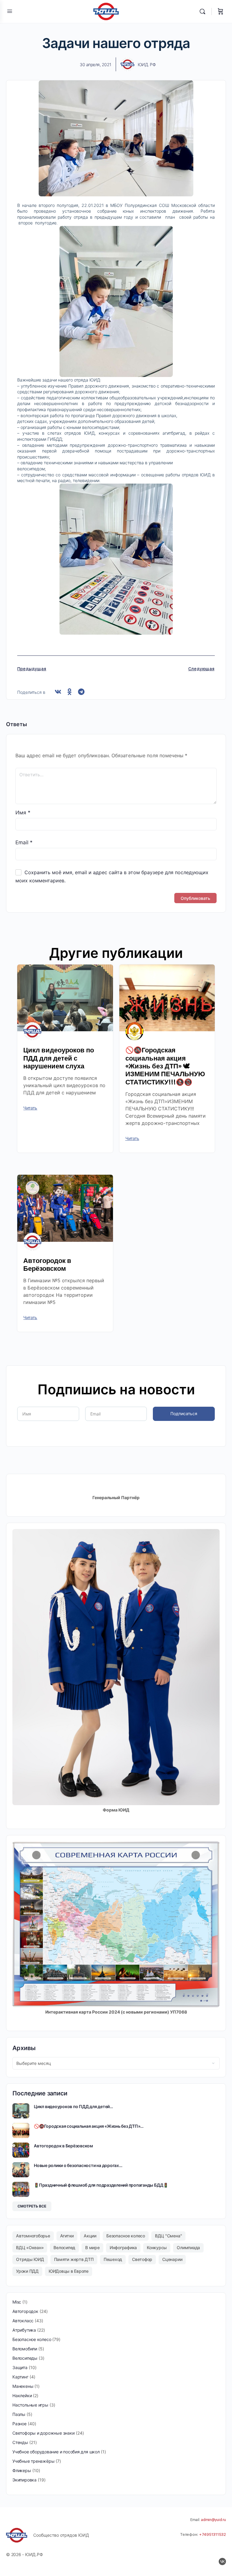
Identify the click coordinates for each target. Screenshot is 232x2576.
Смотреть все (32, 2206)
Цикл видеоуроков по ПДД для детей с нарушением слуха (59, 1058)
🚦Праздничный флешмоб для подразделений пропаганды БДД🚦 (101, 2185)
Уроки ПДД (27, 2271)
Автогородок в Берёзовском (47, 1265)
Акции (90, 2236)
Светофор (142, 2259)
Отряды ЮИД (30, 2259)
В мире (92, 2248)
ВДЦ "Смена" (168, 2236)
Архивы (24, 2048)
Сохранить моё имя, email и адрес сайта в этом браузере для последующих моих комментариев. (112, 876)
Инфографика (123, 2248)
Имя (23, 813)
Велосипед (64, 2248)
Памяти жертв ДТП (74, 2259)
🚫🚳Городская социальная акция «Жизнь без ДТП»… (89, 2126)
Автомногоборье (33, 2236)
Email (24, 842)
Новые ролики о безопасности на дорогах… (78, 2165)
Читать (30, 1108)
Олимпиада (188, 2248)
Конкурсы (157, 2248)
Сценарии (172, 2259)
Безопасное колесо (126, 2236)
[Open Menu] (10, 11)
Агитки (67, 2236)
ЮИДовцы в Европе (69, 2271)
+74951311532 (213, 2534)
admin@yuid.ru (213, 2520)
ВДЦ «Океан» (30, 2248)
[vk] (222, 2562)
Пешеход (113, 2259)
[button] (58, 692)
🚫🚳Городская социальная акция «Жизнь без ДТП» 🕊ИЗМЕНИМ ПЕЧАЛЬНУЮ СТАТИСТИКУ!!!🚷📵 (165, 1066)
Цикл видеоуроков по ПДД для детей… (73, 2106)
